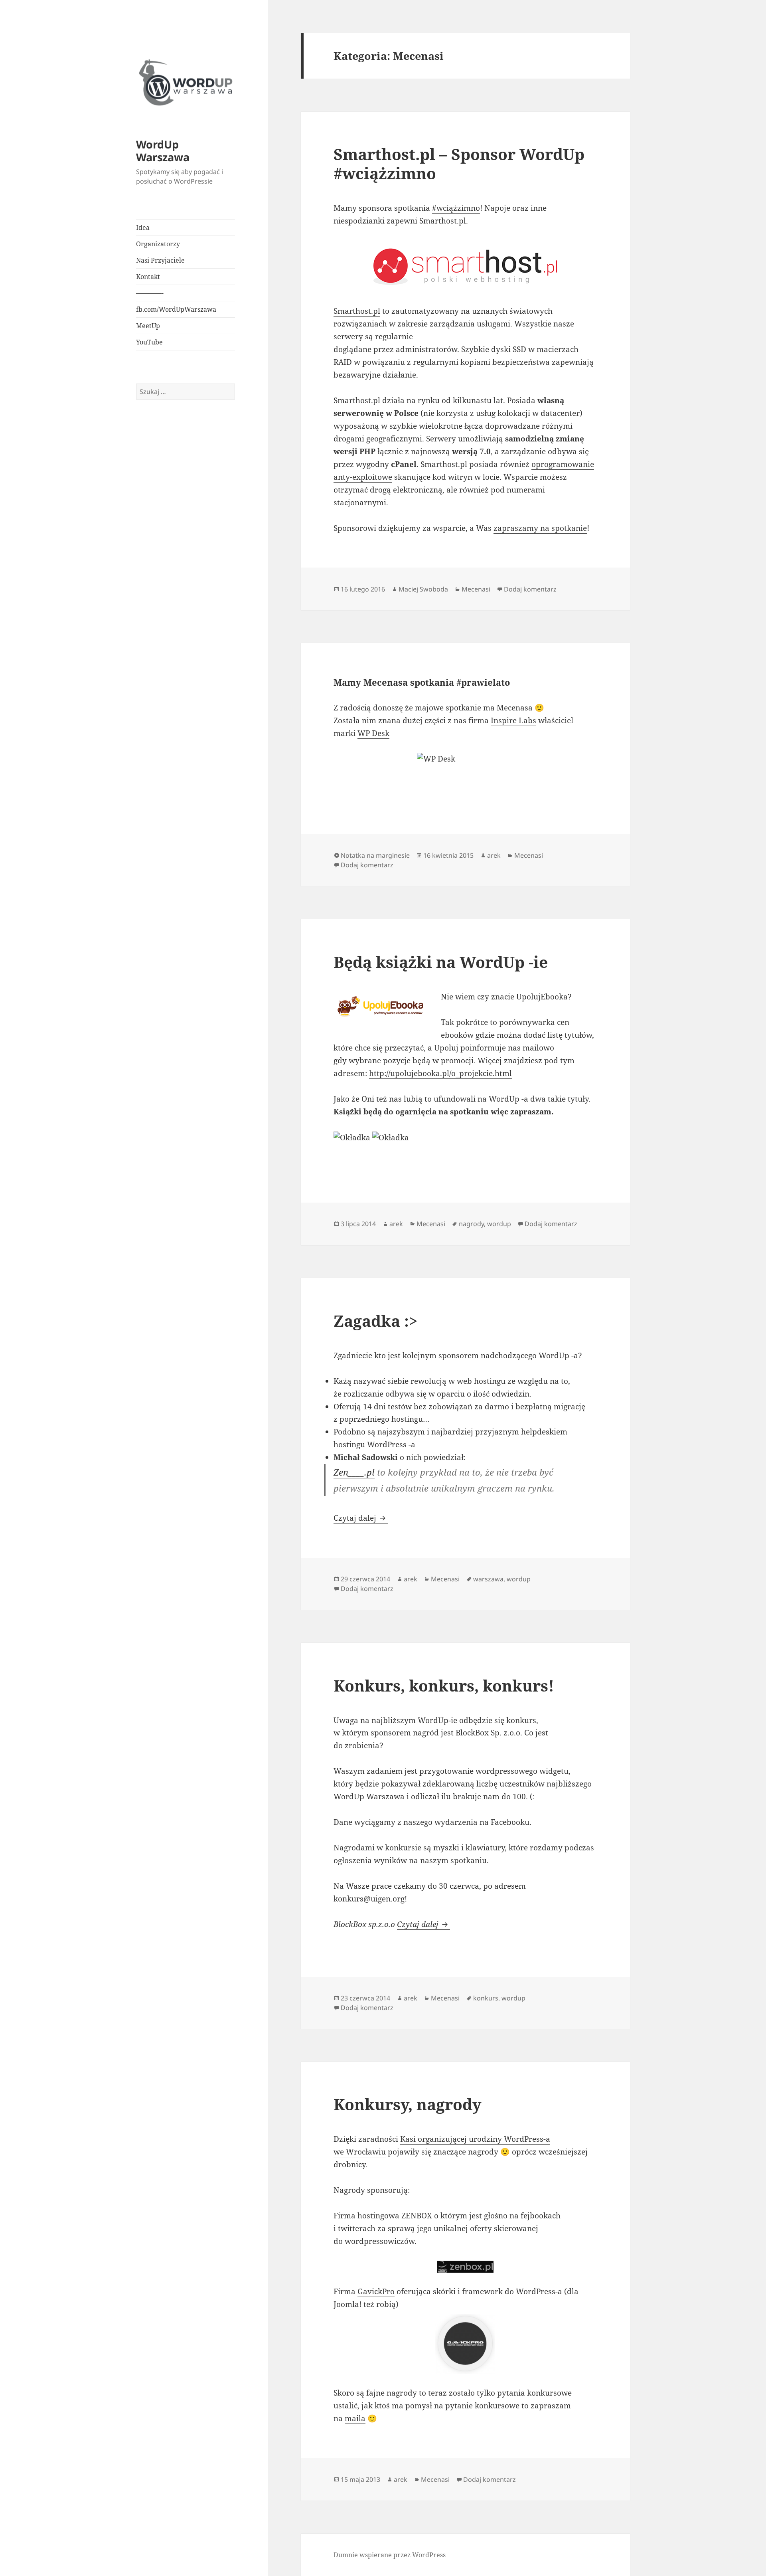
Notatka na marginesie (375, 855)
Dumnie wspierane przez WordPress (390, 2555)
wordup (499, 1224)
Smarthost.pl (357, 311)
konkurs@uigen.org (369, 1899)
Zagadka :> (376, 1321)
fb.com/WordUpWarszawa (176, 309)
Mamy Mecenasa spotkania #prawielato (422, 682)
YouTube (149, 342)
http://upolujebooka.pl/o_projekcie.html (440, 1073)
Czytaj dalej (361, 1518)
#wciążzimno (456, 208)
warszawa (488, 1579)
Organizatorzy (158, 244)
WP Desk (373, 733)
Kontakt (148, 277)
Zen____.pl (354, 1472)
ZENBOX (417, 2216)
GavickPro (376, 2291)
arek (494, 855)
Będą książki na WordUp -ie (441, 962)
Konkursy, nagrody (408, 2104)
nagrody (471, 1224)
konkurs (486, 1998)
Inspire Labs (513, 720)
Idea (143, 228)
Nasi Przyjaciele (160, 260)
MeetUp (148, 326)
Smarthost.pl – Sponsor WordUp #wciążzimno (459, 163)
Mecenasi (476, 589)
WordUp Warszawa (163, 151)
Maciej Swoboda (423, 589)
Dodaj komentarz (530, 589)
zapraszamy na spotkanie (540, 528)
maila (355, 2418)
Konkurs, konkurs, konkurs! (444, 1685)
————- (150, 293)
